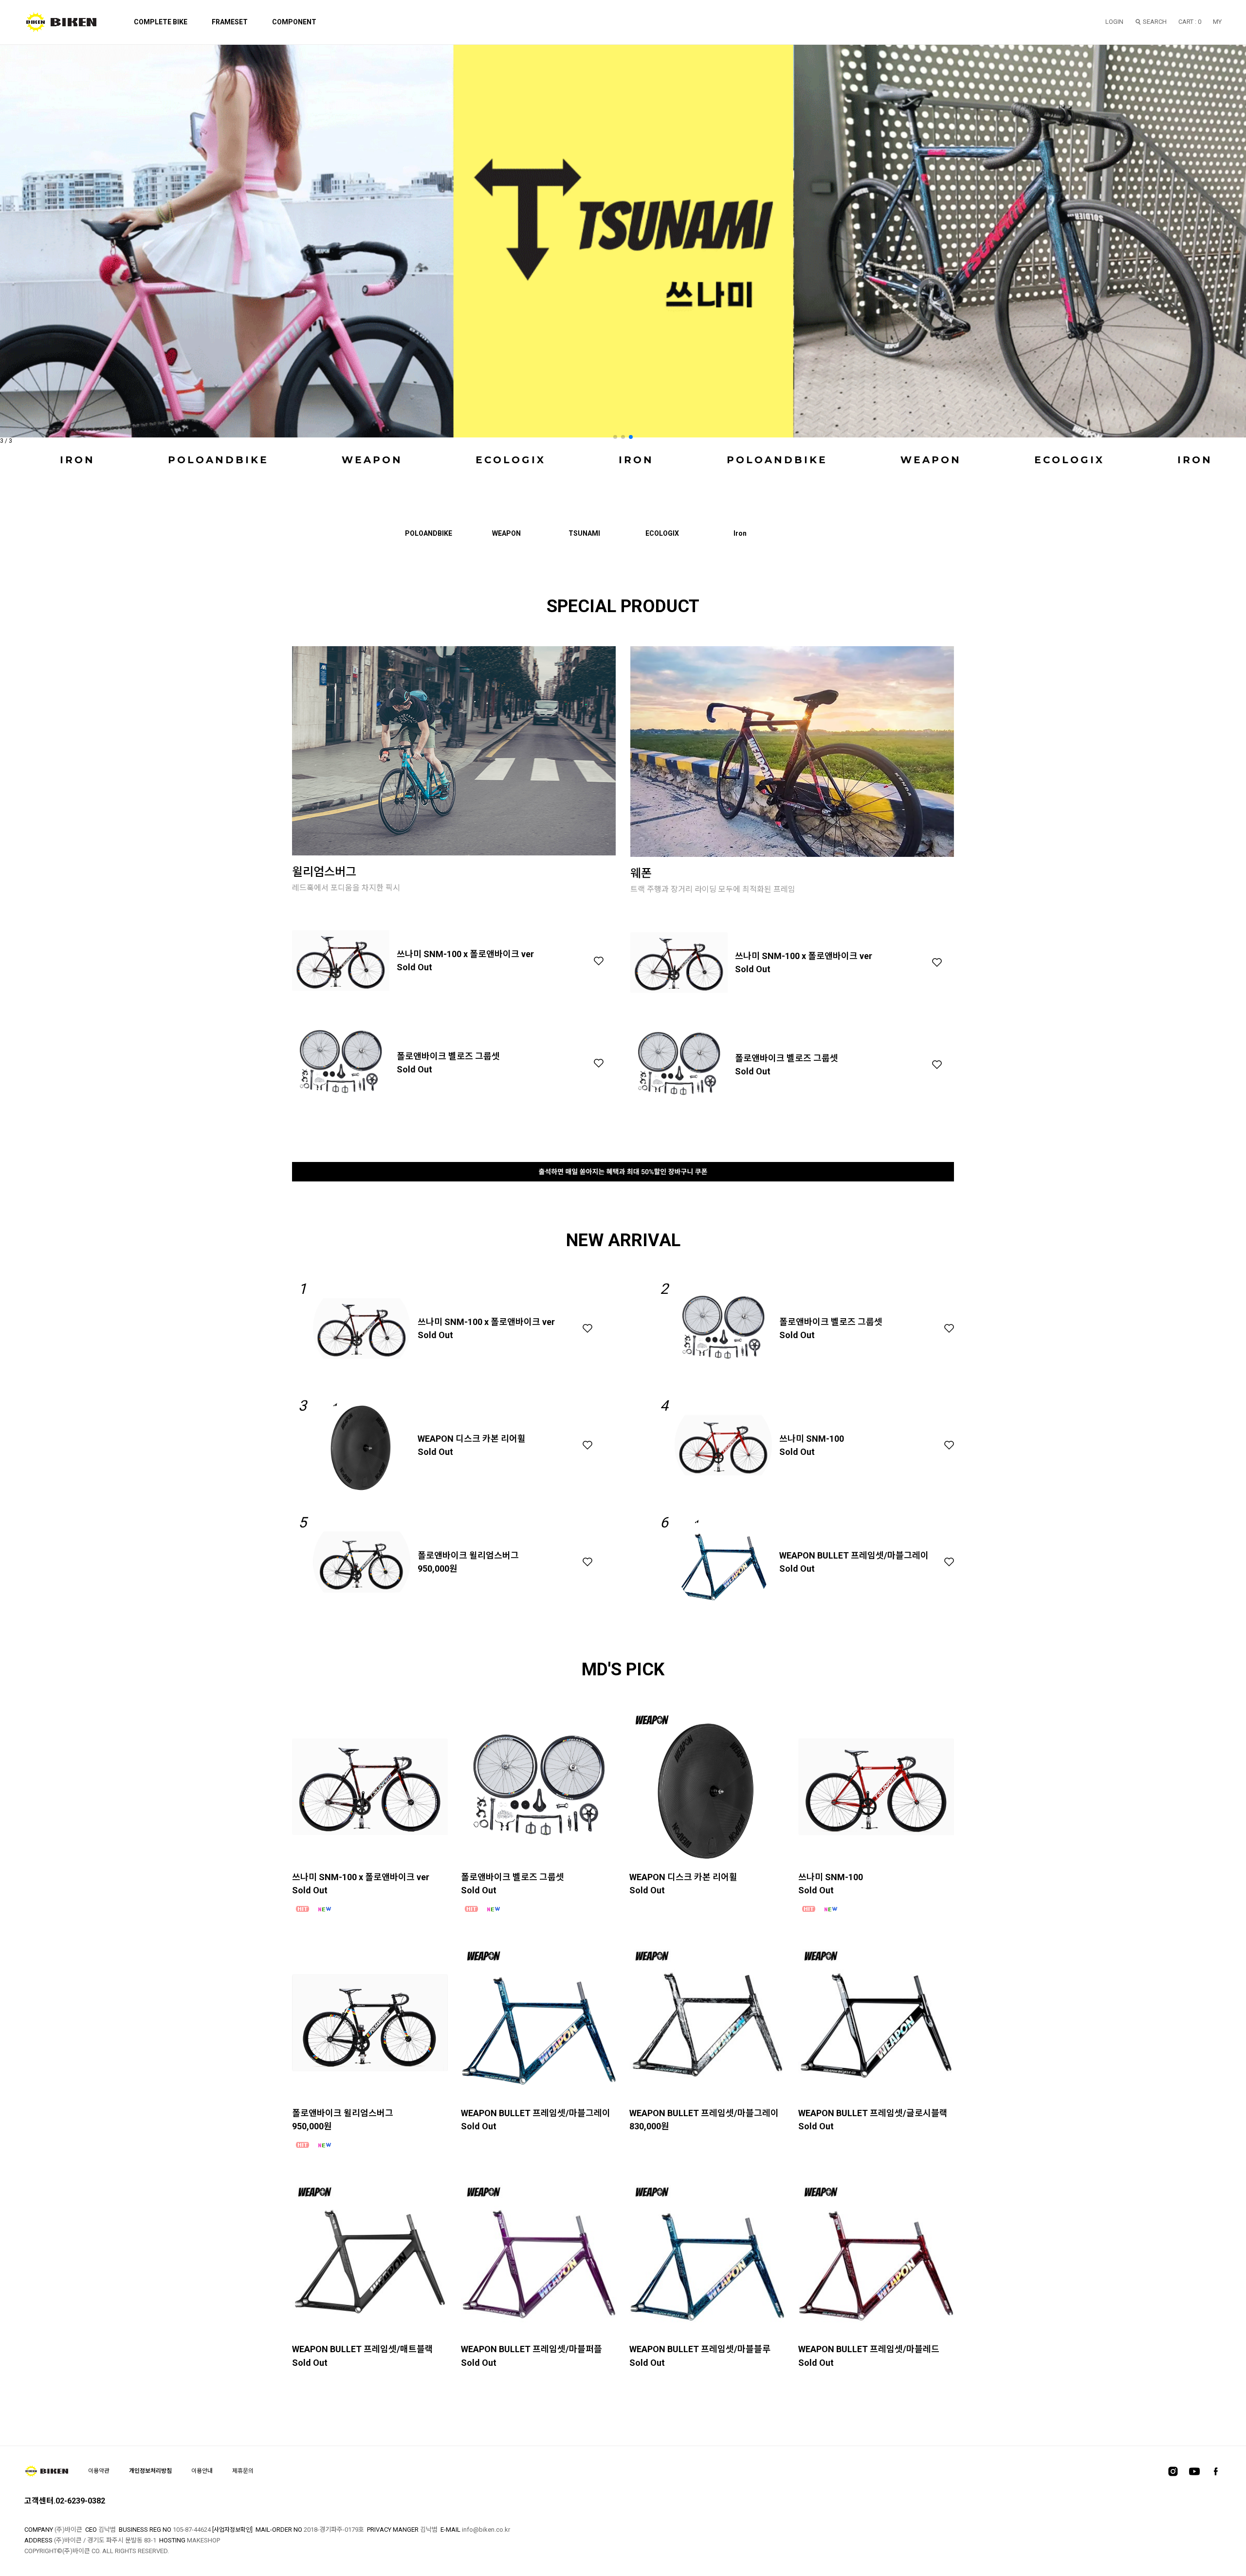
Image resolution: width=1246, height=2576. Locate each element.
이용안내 (202, 2471)
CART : (1190, 22)
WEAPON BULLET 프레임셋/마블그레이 (854, 1555)
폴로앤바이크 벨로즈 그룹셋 (448, 1056)
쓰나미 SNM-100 (812, 1439)
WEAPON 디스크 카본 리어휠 (472, 1439)
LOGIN (1114, 22)
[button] (615, 437)
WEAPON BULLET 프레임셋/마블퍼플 (531, 2349)
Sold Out (414, 967)
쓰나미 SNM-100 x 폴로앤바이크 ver (465, 954)
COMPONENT (294, 22)
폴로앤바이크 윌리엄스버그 (468, 1555)
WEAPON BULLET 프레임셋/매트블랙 (363, 2349)
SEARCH (1155, 22)
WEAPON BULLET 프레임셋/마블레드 (869, 2349)
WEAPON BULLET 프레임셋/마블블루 (700, 2349)
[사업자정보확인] (232, 2530)
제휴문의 (243, 2471)
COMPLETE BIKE (161, 22)
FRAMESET (230, 22)
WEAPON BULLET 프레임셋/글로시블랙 (873, 2113)
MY (1217, 22)
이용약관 (99, 2471)
